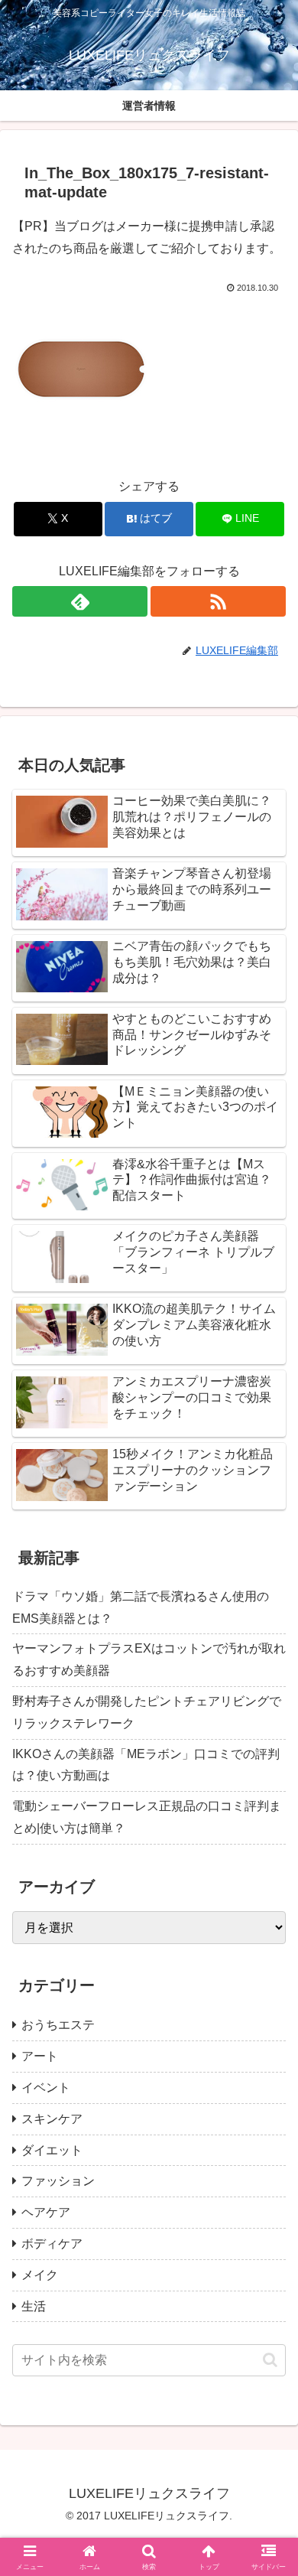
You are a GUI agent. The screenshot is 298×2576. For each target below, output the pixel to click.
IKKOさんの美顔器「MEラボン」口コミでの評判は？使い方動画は (146, 1765)
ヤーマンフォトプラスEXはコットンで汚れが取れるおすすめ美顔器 (149, 1659)
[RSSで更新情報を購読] (218, 601)
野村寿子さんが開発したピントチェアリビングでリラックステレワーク (147, 1712)
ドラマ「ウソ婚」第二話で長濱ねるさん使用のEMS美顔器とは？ (141, 1607)
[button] (270, 2360)
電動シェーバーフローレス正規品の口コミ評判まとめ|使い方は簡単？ (147, 1817)
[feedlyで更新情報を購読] (80, 601)
